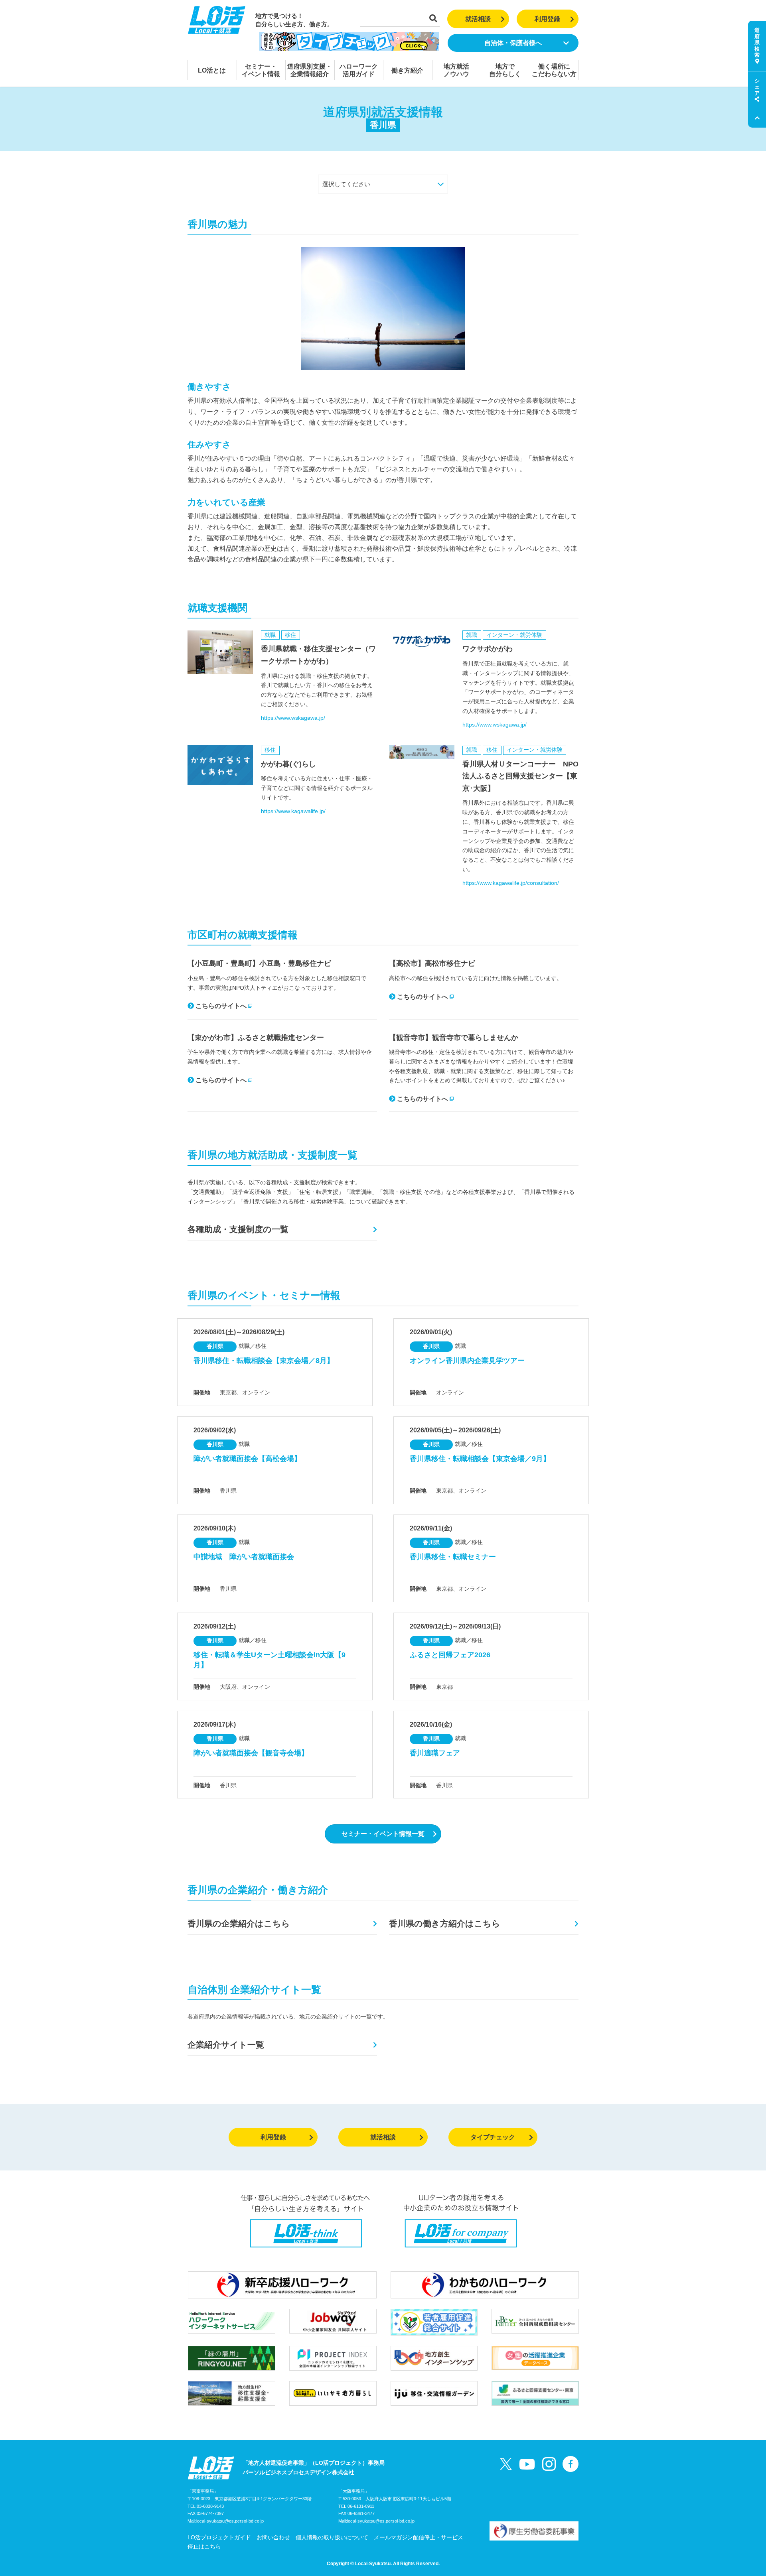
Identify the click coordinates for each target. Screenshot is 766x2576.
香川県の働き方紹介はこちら (445, 1923)
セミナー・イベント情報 (261, 70)
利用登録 (547, 19)
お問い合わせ (273, 2537)
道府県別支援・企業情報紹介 (310, 70)
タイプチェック (493, 2137)
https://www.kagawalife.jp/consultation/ (511, 883)
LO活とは (212, 70)
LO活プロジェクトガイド (219, 2537)
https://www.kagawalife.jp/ (293, 811)
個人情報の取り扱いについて (332, 2537)
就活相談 (478, 19)
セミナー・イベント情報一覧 (383, 1834)
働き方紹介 (407, 70)
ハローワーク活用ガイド (359, 70)
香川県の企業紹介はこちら (239, 1923)
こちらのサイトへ (221, 1006)
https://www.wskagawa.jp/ (293, 718)
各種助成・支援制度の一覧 (238, 1229)
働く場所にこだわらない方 (554, 70)
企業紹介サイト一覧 (226, 2045)
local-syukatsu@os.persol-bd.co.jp (230, 2521)
